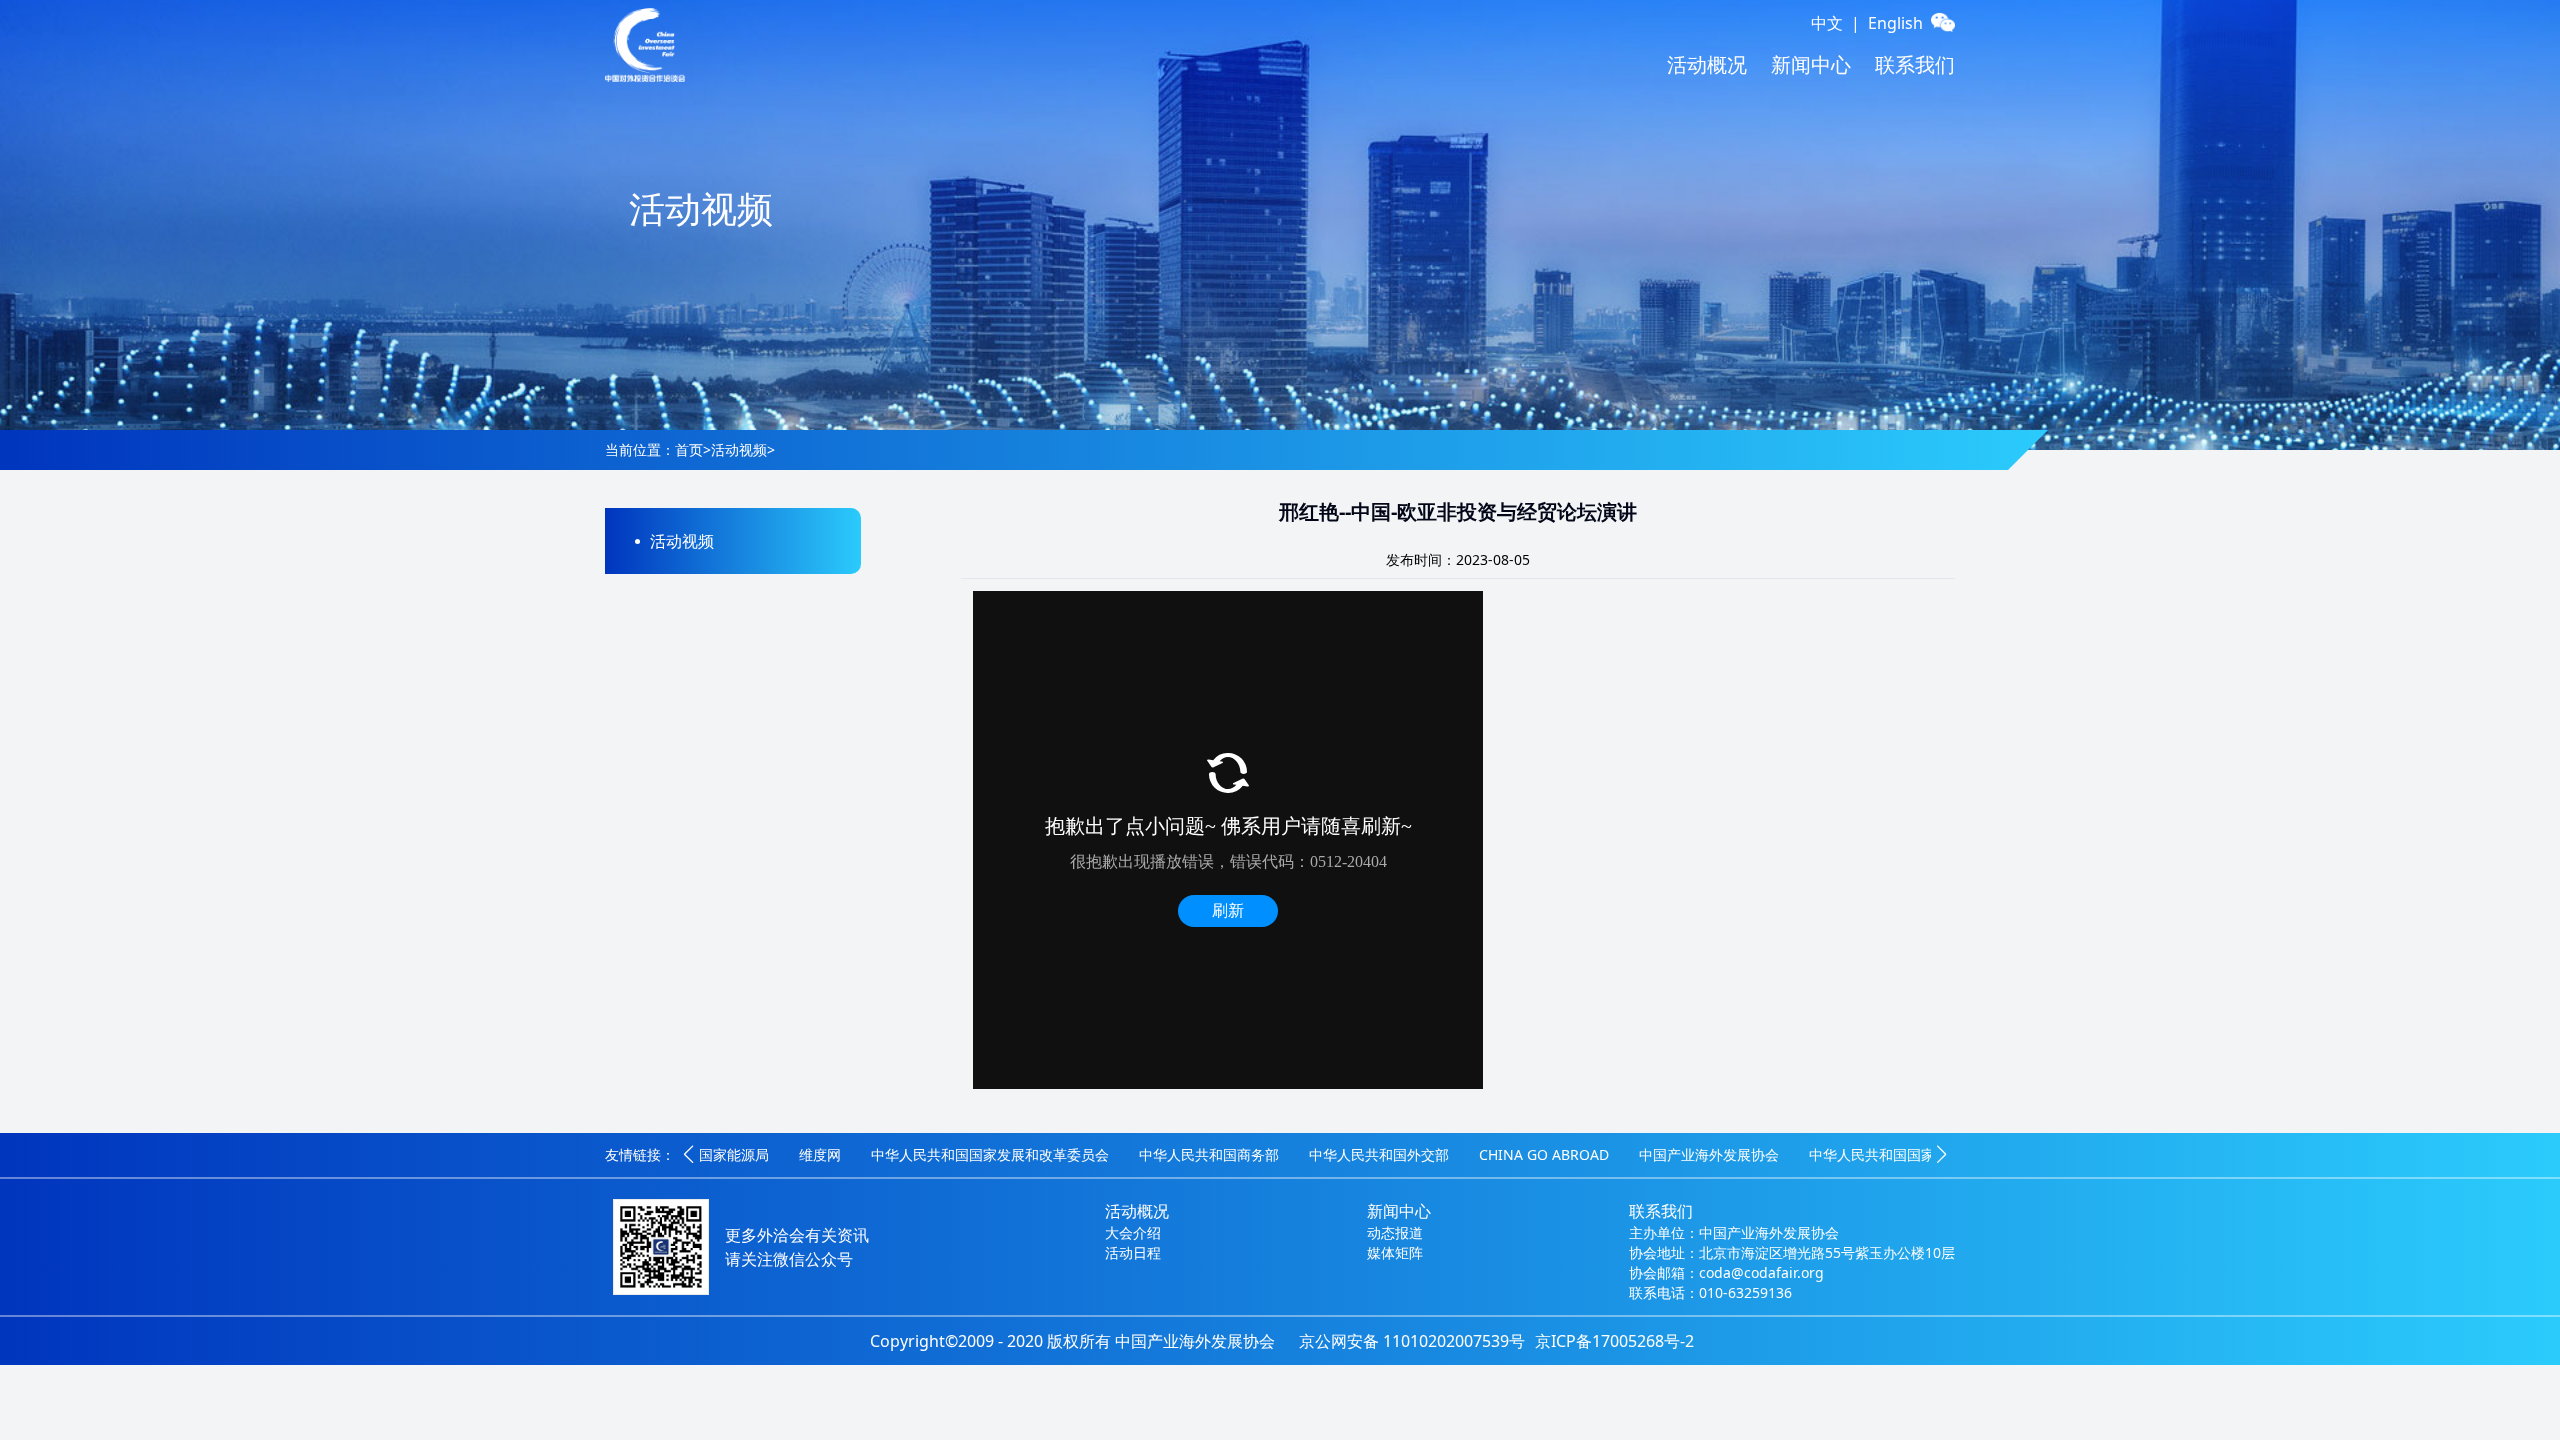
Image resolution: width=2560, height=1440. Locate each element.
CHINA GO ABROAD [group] (1544, 1154)
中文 (1827, 23)
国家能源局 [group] (734, 1154)
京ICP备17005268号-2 (1614, 1341)
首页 (689, 449)
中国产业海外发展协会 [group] (1709, 1154)
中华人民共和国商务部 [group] (1209, 1154)
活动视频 (739, 449)
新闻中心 (1811, 64)
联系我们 (1915, 64)
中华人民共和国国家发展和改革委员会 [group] (990, 1154)
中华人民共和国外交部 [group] (1379, 1154)
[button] (688, 1155)
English (1895, 23)
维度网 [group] (820, 1154)
